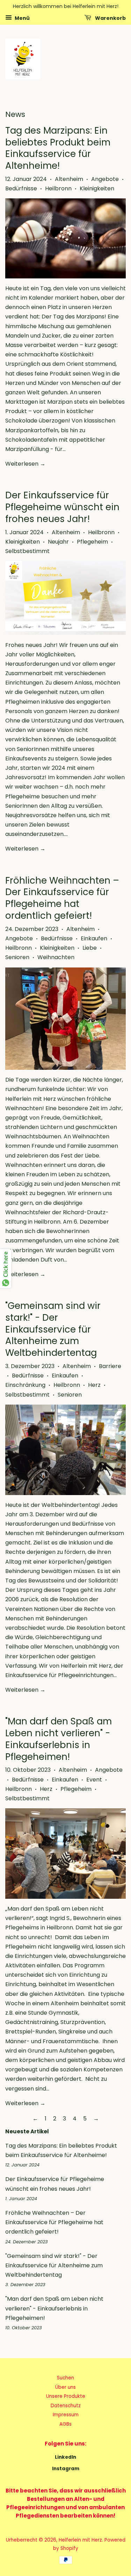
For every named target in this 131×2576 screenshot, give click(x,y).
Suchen (65, 2378)
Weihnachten (56, 957)
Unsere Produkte (66, 2396)
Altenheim (69, 179)
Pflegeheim (92, 542)
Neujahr (58, 542)
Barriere (110, 1366)
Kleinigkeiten (97, 188)
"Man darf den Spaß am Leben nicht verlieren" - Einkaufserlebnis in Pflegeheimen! (59, 1739)
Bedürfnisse (21, 188)
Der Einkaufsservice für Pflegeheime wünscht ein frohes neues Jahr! (62, 507)
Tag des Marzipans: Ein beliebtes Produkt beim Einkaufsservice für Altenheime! (58, 148)
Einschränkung (25, 1385)
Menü (22, 18)
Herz (94, 1385)
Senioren (17, 957)
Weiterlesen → (25, 464)
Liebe (90, 948)
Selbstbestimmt (27, 551)
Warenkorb (110, 18)
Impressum (66, 2415)
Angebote (105, 179)
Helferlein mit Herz (80, 2540)
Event (94, 1780)
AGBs (65, 2424)
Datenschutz (66, 2406)
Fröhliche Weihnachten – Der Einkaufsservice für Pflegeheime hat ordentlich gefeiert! (62, 898)
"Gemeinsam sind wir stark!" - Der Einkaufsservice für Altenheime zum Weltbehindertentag (53, 1329)
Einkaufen (94, 938)
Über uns (65, 2387)
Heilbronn (58, 188)
